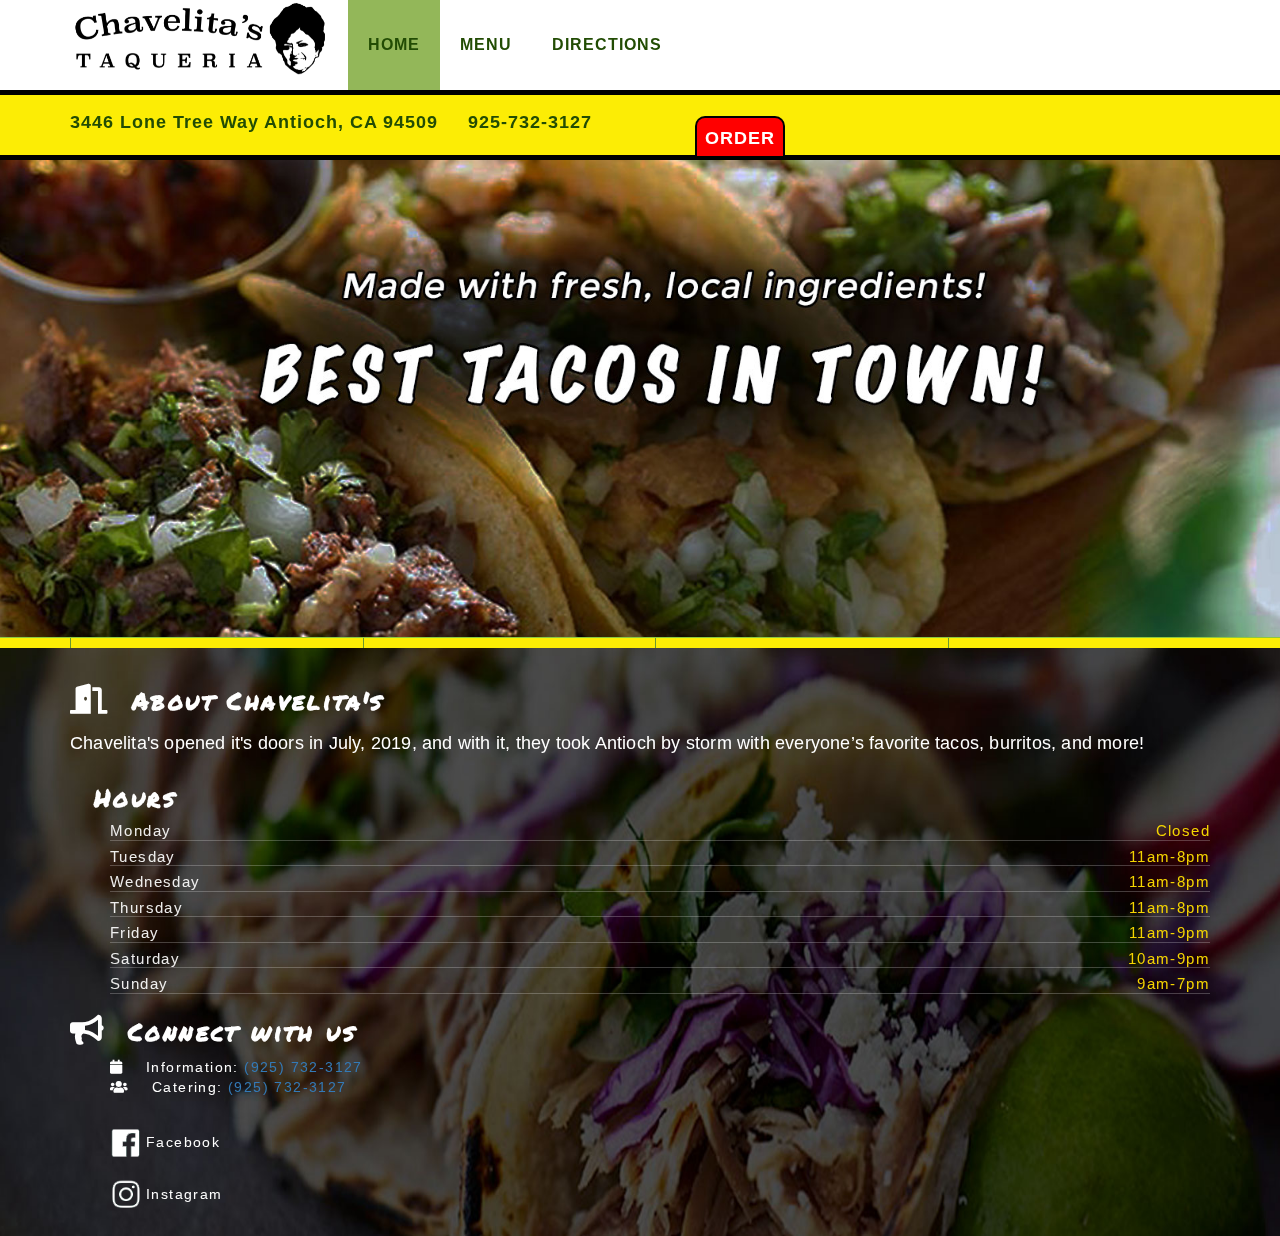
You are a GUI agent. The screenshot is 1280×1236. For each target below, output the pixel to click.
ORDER (740, 138)
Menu (486, 44)
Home (394, 44)
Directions (607, 44)
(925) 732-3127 (301, 1067)
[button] (640, 398)
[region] (640, 398)
